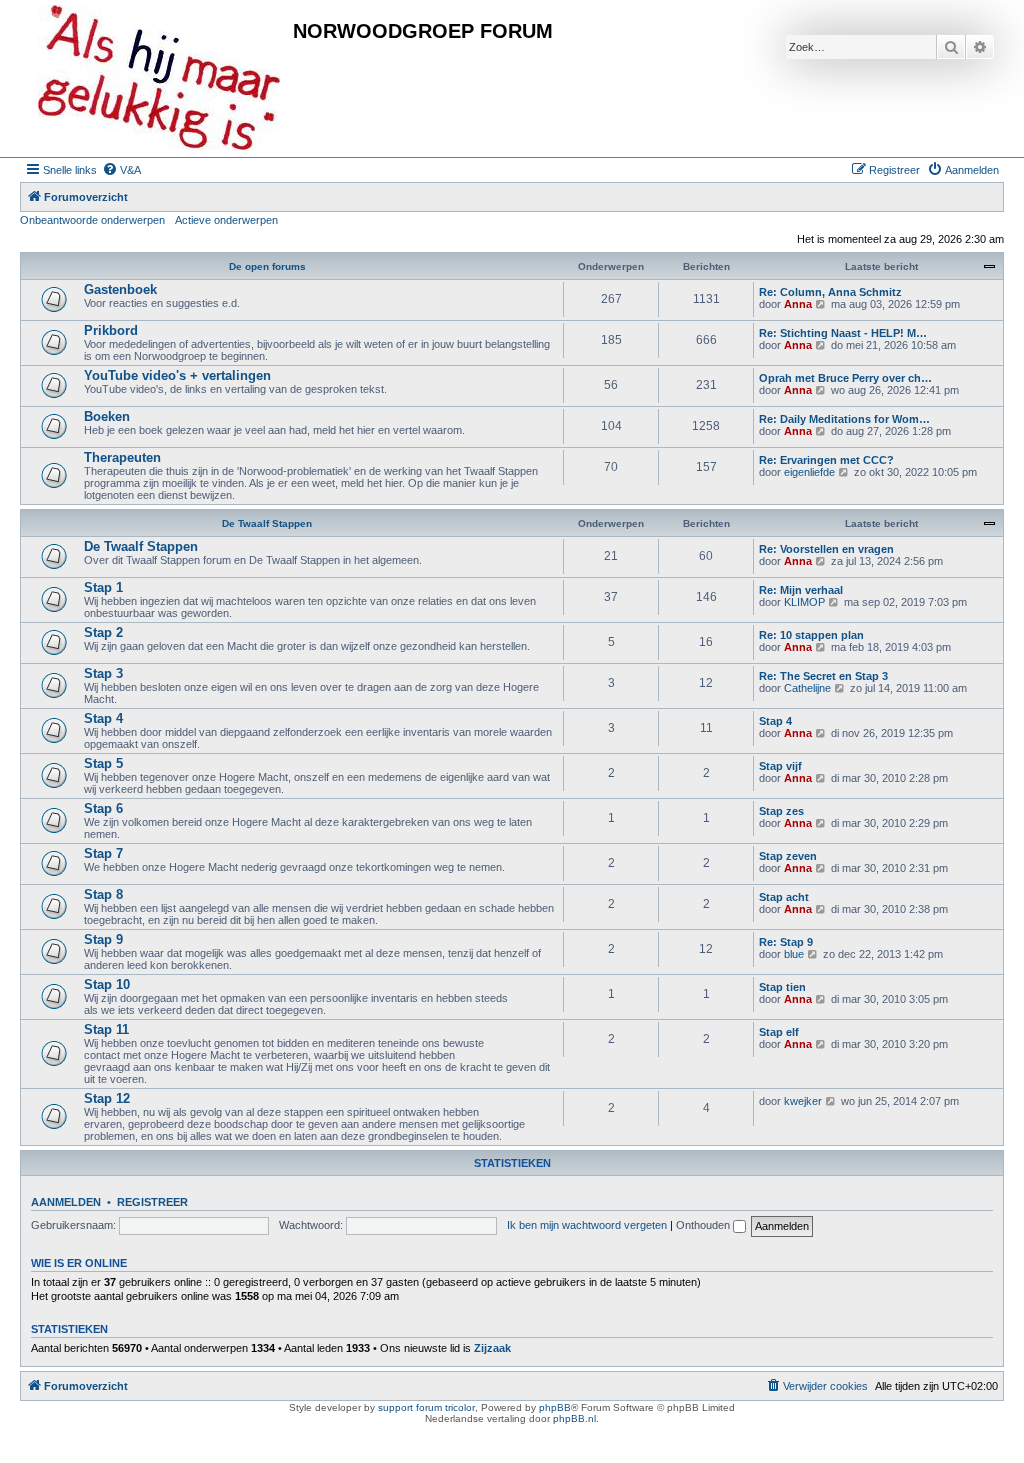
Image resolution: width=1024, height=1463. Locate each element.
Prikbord (111, 330)
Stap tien (782, 987)
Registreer (152, 1202)
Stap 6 (103, 808)
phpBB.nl (574, 1418)
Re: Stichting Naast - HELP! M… (843, 333)
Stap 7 (103, 853)
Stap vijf (780, 766)
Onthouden (704, 1225)
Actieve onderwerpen (226, 220)
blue (794, 954)
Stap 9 (103, 939)
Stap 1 (103, 587)
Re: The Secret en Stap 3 (823, 676)
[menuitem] (121, 170)
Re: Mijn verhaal (801, 590)
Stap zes (781, 811)
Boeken (107, 416)
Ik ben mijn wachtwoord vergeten (587, 1225)
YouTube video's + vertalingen (177, 375)
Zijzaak (492, 1348)
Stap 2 (103, 632)
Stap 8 (103, 894)
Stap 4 (103, 718)
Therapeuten (122, 457)
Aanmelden (66, 1202)
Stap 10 (107, 984)
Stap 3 (103, 673)
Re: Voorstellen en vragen (826, 549)
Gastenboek (120, 289)
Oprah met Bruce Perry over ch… (845, 378)
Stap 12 (107, 1098)
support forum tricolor (426, 1407)
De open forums (267, 266)
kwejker (803, 1101)
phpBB (555, 1407)
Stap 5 (103, 763)
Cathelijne (807, 688)
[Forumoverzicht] (159, 78)
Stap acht (784, 897)
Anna (798, 304)
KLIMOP (804, 602)
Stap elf (779, 1032)
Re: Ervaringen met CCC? (826, 460)
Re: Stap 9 (786, 942)
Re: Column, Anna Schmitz (830, 292)
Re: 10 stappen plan (811, 635)
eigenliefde (809, 472)
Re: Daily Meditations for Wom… (844, 419)
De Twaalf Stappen (267, 523)
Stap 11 (106, 1029)
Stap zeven (788, 856)
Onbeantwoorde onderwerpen (92, 220)
